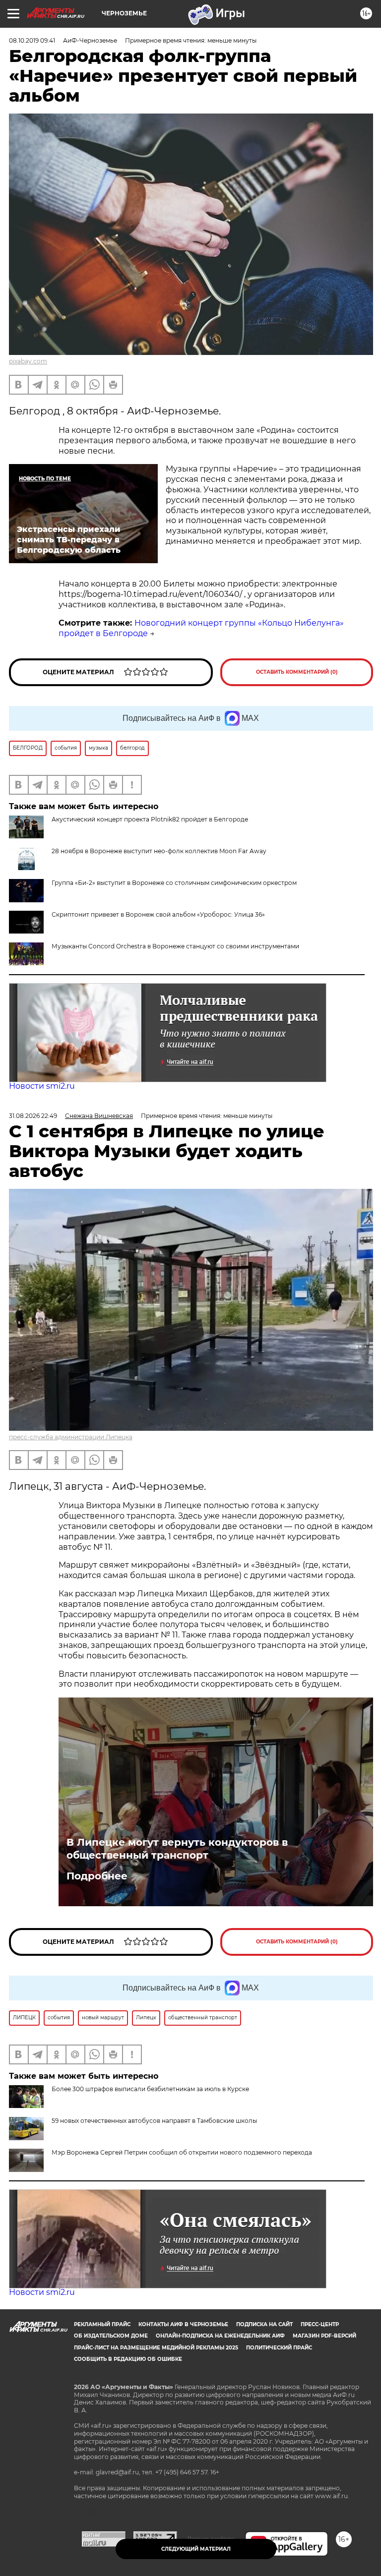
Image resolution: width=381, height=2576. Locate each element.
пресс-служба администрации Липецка (71, 1437)
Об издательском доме (111, 2336)
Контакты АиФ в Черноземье (183, 2324)
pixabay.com (28, 361)
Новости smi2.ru (42, 1086)
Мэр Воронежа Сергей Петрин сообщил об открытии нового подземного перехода (182, 2152)
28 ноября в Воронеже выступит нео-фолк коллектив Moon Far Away (159, 851)
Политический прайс (279, 2348)
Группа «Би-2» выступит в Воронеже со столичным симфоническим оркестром (174, 883)
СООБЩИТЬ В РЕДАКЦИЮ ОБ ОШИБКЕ (128, 2359)
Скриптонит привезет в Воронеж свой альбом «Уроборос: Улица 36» (158, 914)
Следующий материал (196, 2549)
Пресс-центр (320, 2324)
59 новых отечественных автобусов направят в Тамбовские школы (154, 2121)
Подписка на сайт (264, 2324)
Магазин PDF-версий (324, 2336)
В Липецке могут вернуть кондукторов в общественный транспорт (177, 1849)
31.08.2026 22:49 (33, 1116)
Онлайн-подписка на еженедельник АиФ (220, 2336)
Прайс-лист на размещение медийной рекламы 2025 (156, 2348)
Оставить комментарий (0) (297, 672)
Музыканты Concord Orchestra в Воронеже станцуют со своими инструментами (175, 946)
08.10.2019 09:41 (32, 40)
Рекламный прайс (102, 2324)
